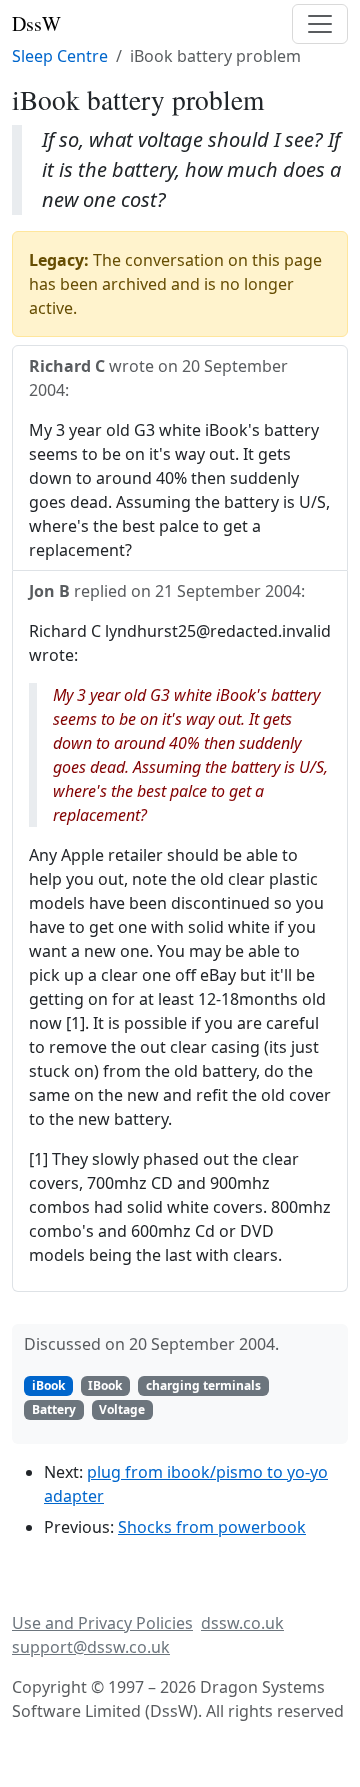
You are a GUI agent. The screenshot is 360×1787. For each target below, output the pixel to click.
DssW (36, 23)
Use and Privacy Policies (102, 1623)
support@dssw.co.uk (91, 1647)
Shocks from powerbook (212, 1527)
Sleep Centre (60, 56)
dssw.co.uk (242, 1623)
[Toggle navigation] (320, 24)
